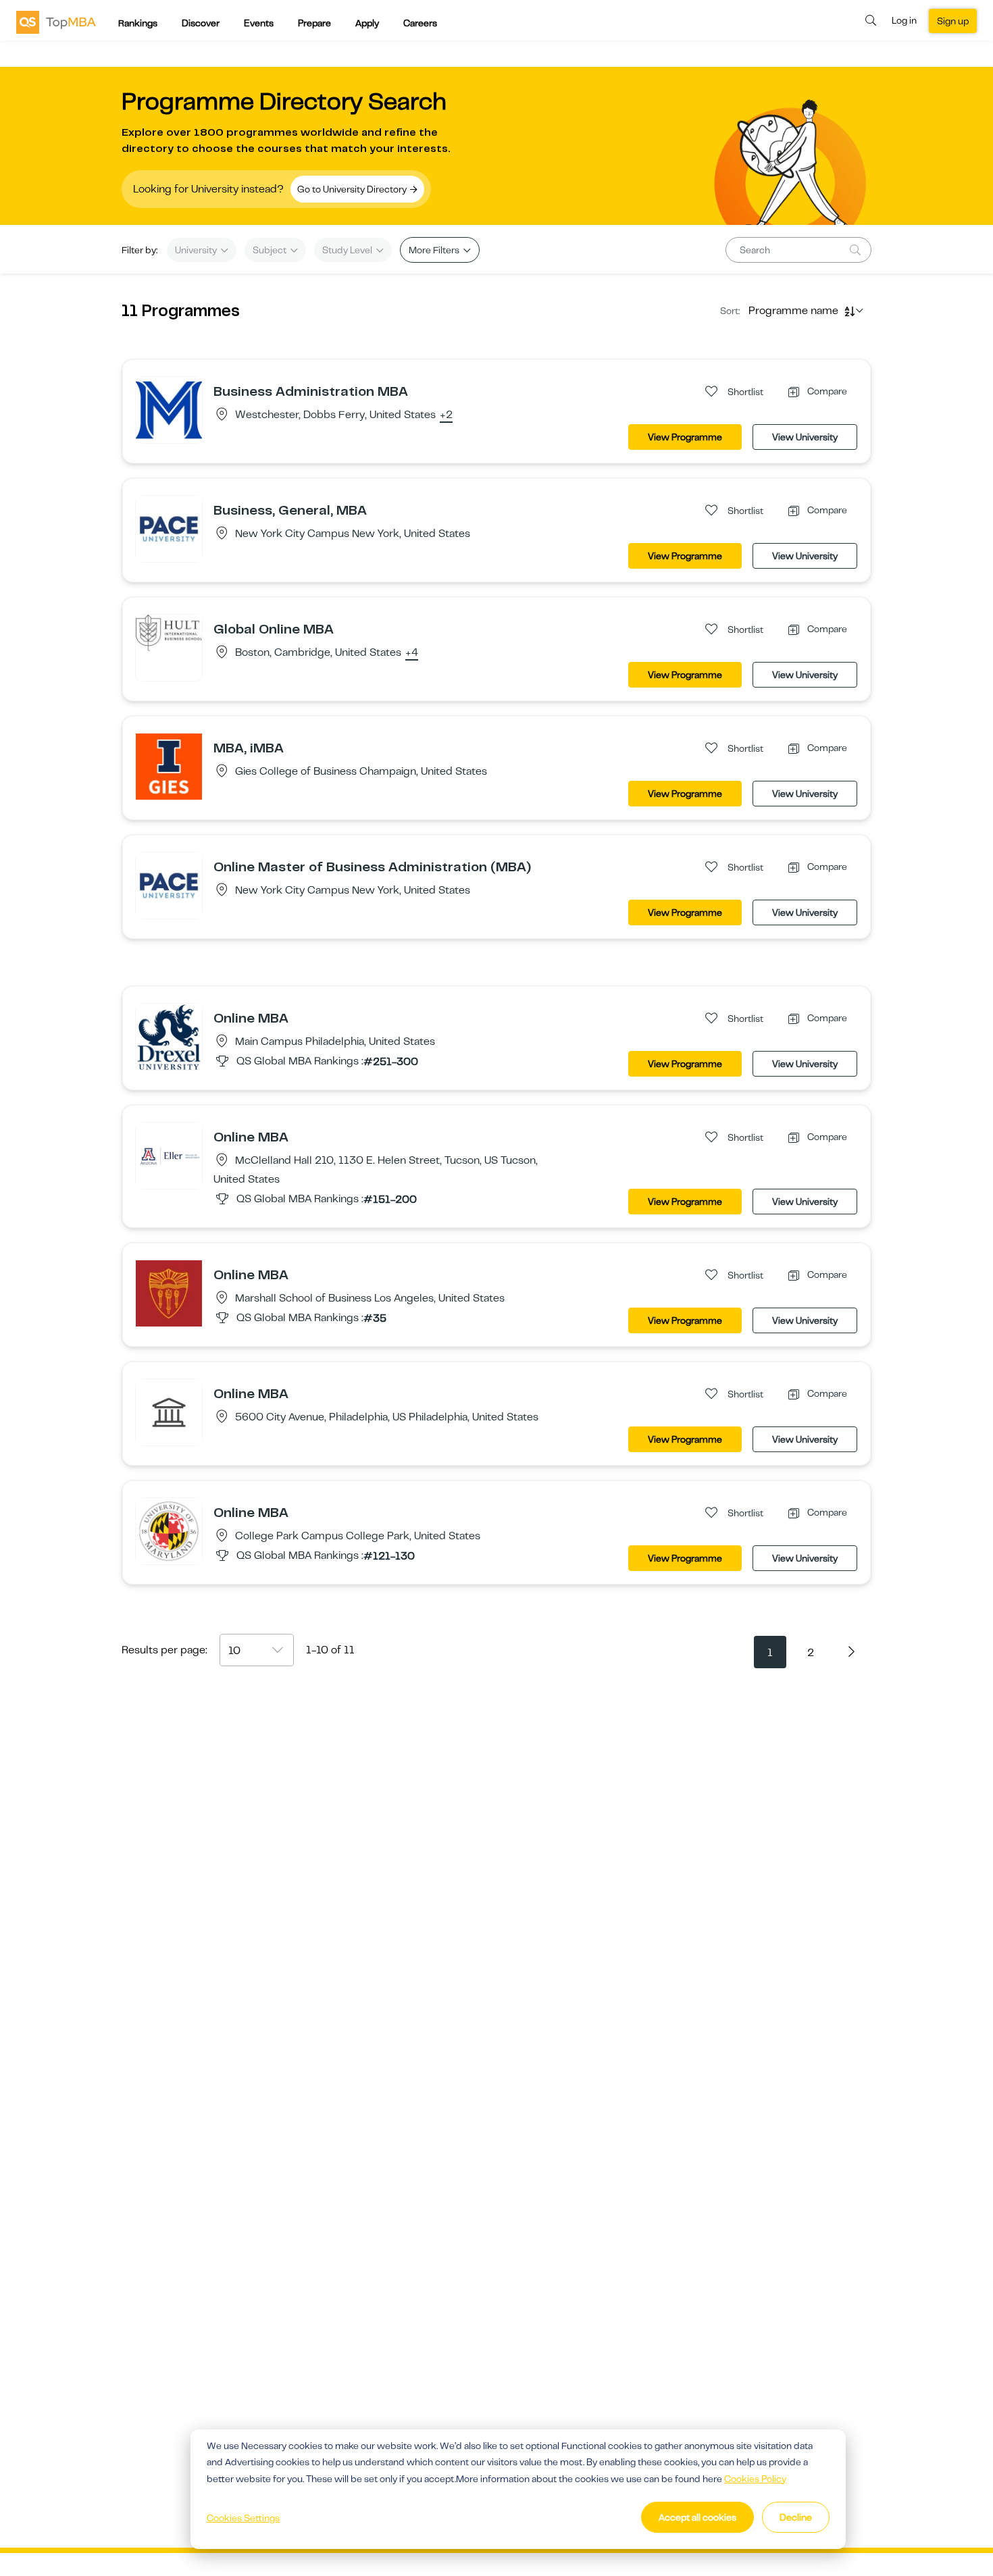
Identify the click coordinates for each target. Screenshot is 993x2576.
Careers (420, 23)
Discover (201, 23)
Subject (271, 250)
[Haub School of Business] (169, 1412)
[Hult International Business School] (169, 632)
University (197, 250)
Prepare (314, 23)
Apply (367, 23)
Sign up (953, 21)
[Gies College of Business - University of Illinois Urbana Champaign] (169, 766)
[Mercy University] (169, 409)
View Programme (685, 437)
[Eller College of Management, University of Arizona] (169, 1155)
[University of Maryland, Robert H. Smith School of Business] (169, 1530)
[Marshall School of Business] (169, 1293)
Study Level (348, 250)
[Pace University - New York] (169, 528)
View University (805, 437)
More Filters (435, 250)
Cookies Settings (243, 2518)
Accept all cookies (697, 2517)
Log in (904, 20)
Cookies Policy (755, 2479)
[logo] (56, 22)
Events (259, 23)
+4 (412, 653)
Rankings (138, 23)
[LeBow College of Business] (169, 1036)
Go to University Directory (353, 189)
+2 (446, 415)
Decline (796, 2517)
